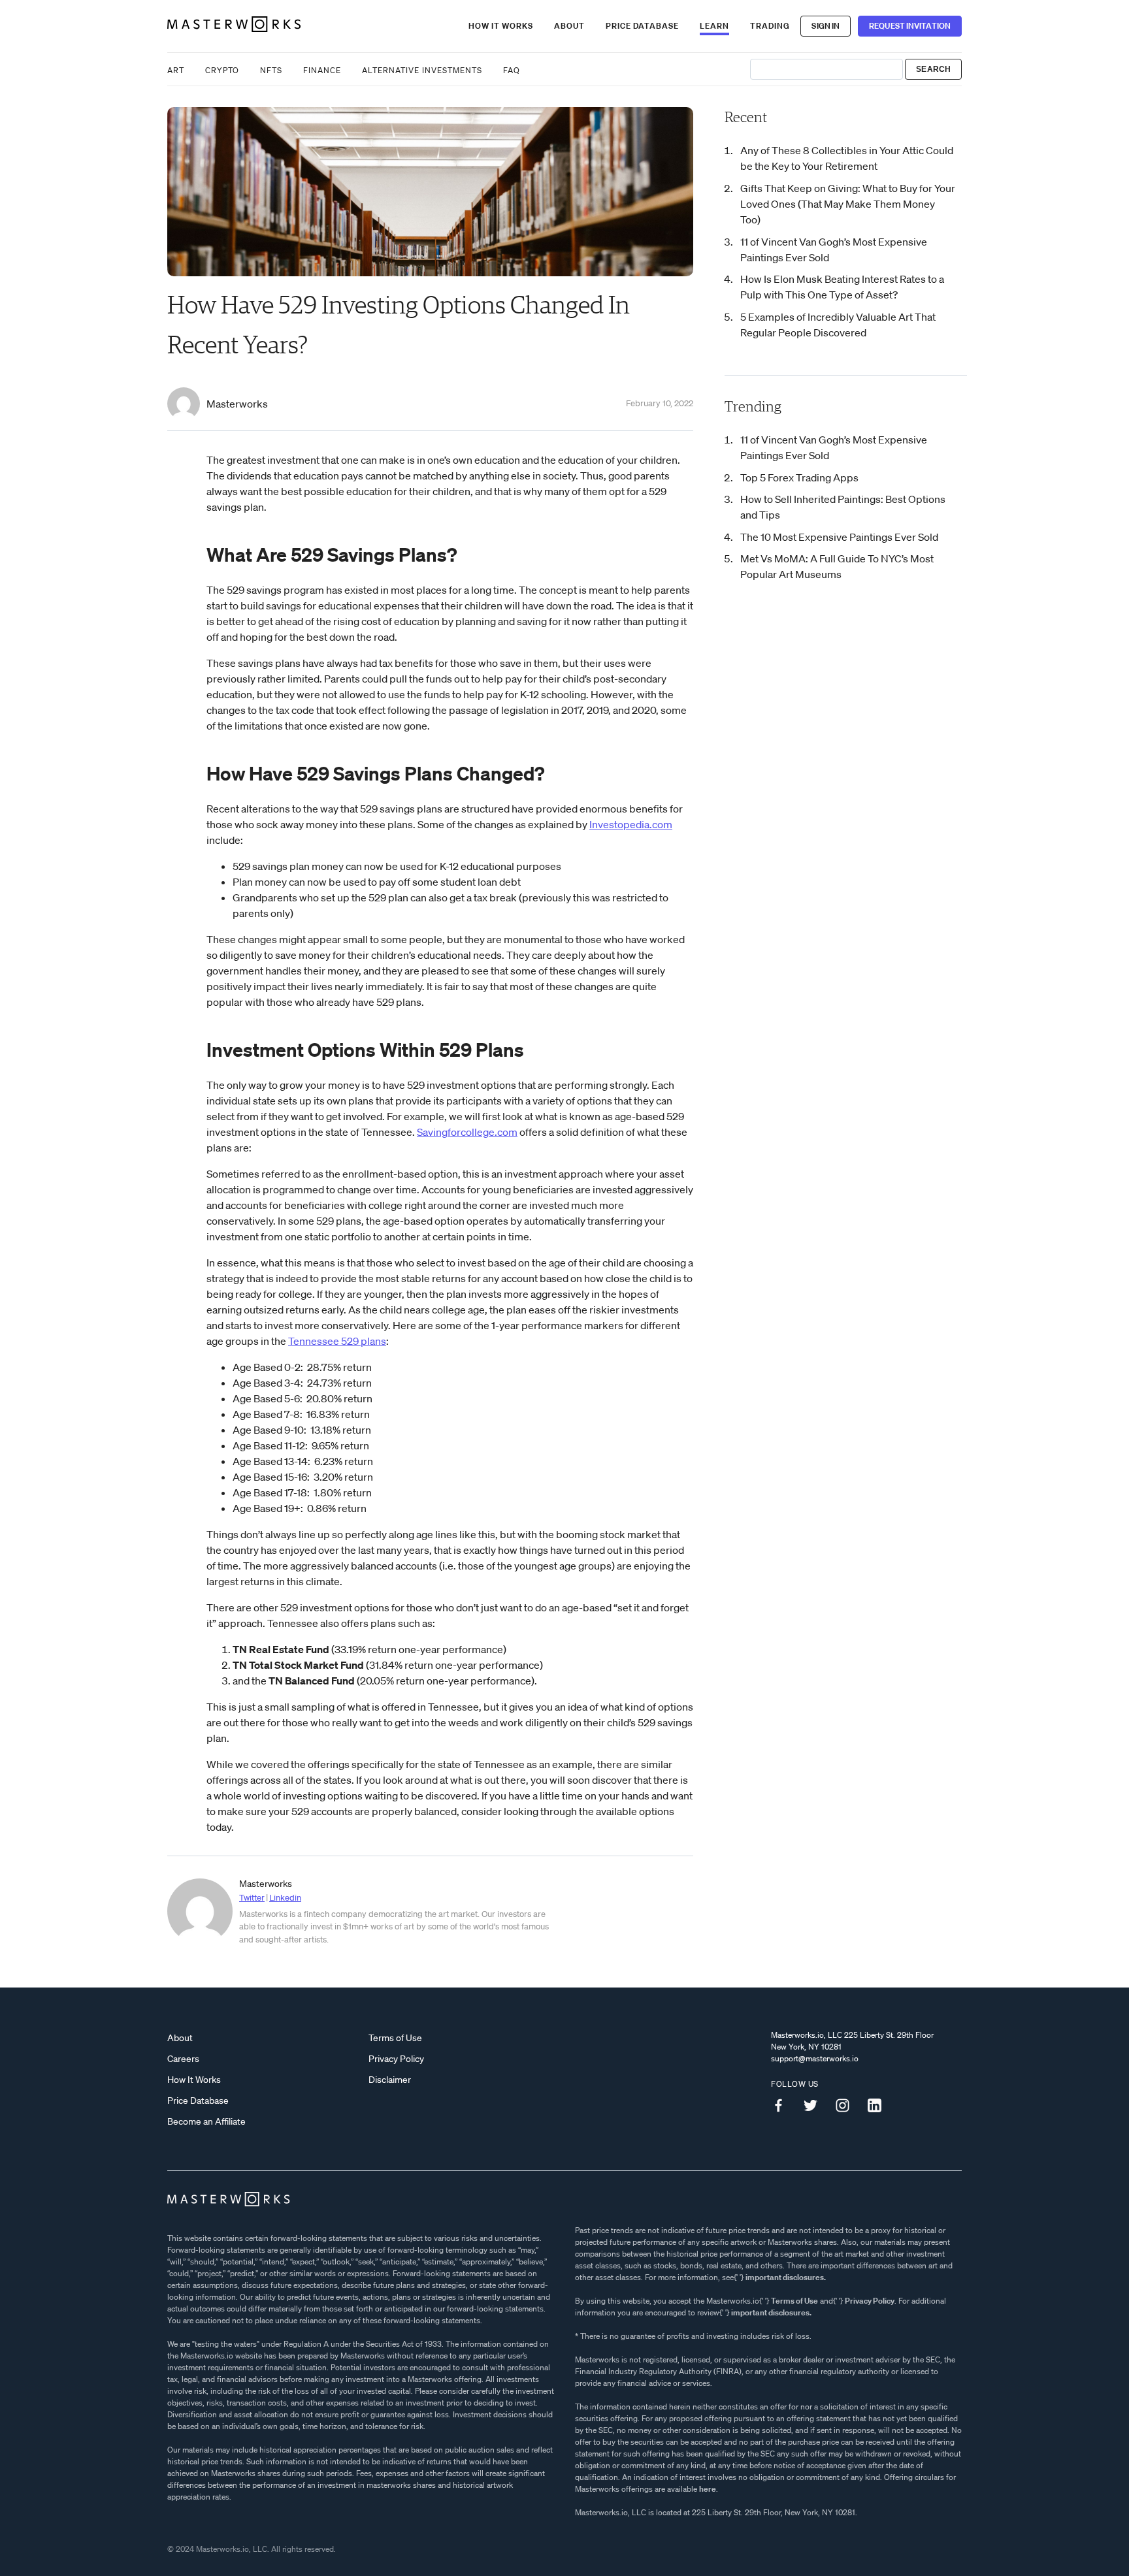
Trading (770, 26)
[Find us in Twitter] (815, 2106)
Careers (183, 2059)
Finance (322, 70)
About (569, 26)
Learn (714, 26)
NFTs (271, 70)
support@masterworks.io (815, 2058)
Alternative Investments (422, 70)
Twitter (252, 1898)
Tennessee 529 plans (337, 1341)
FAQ (512, 70)
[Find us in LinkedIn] (879, 2106)
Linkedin (285, 1898)
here (708, 2489)
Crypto (222, 70)
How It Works (501, 26)
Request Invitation (910, 26)
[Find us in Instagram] (847, 2106)
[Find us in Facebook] (783, 2106)
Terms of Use (395, 2038)
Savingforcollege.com (467, 1132)
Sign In (826, 26)
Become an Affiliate (206, 2121)
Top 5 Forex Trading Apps (799, 477)
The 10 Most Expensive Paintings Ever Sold (839, 537)
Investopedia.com (631, 824)
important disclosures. (786, 2277)
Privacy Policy (396, 2059)
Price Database (642, 26)
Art (176, 70)
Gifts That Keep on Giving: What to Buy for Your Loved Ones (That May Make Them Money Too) (848, 204)
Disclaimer (390, 2080)
